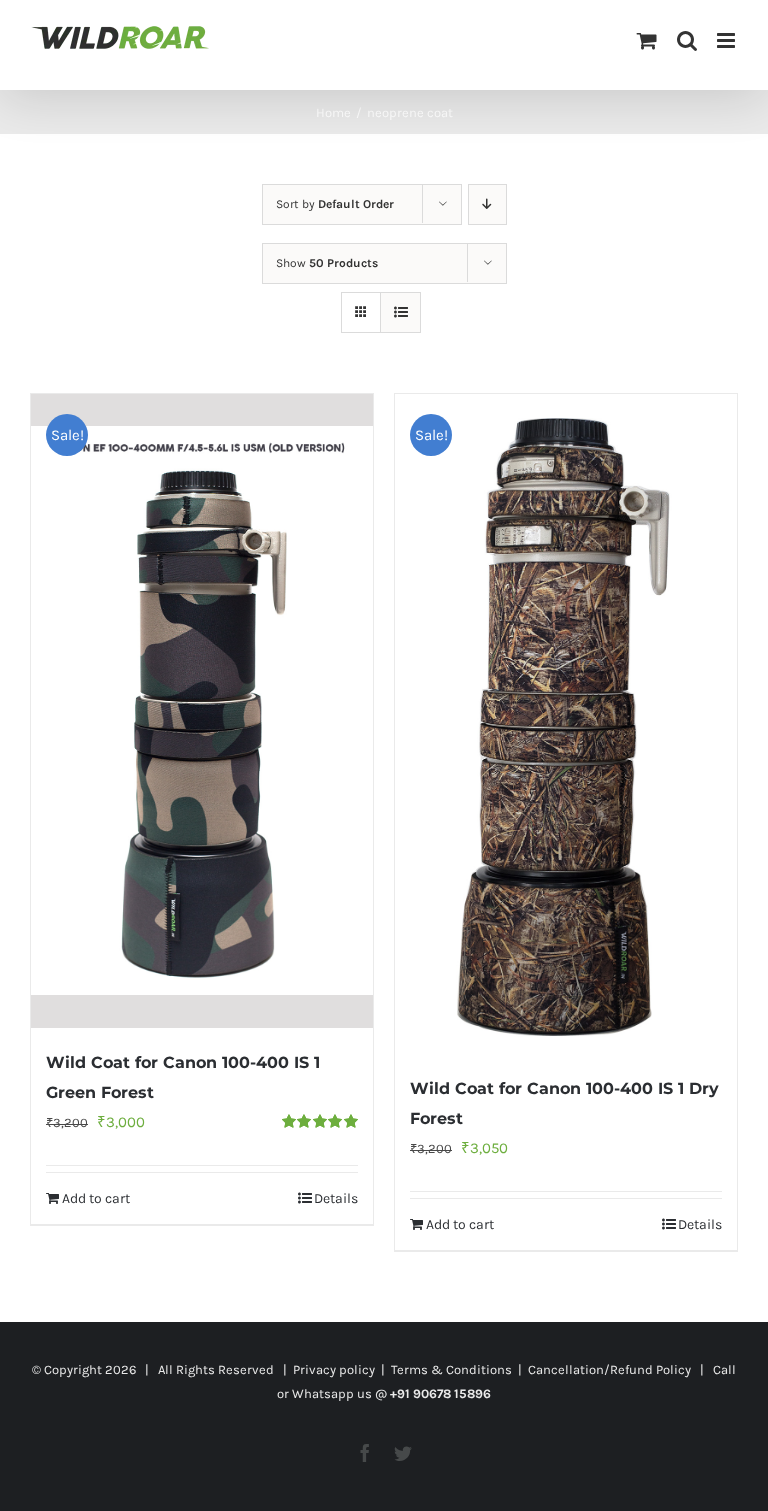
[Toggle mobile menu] (727, 40)
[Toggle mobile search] (687, 40)
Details (336, 1198)
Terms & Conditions (451, 1369)
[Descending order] (487, 204)
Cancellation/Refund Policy (609, 1369)
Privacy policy (334, 1369)
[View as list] (400, 312)
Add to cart (96, 1198)
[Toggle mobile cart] (647, 40)
